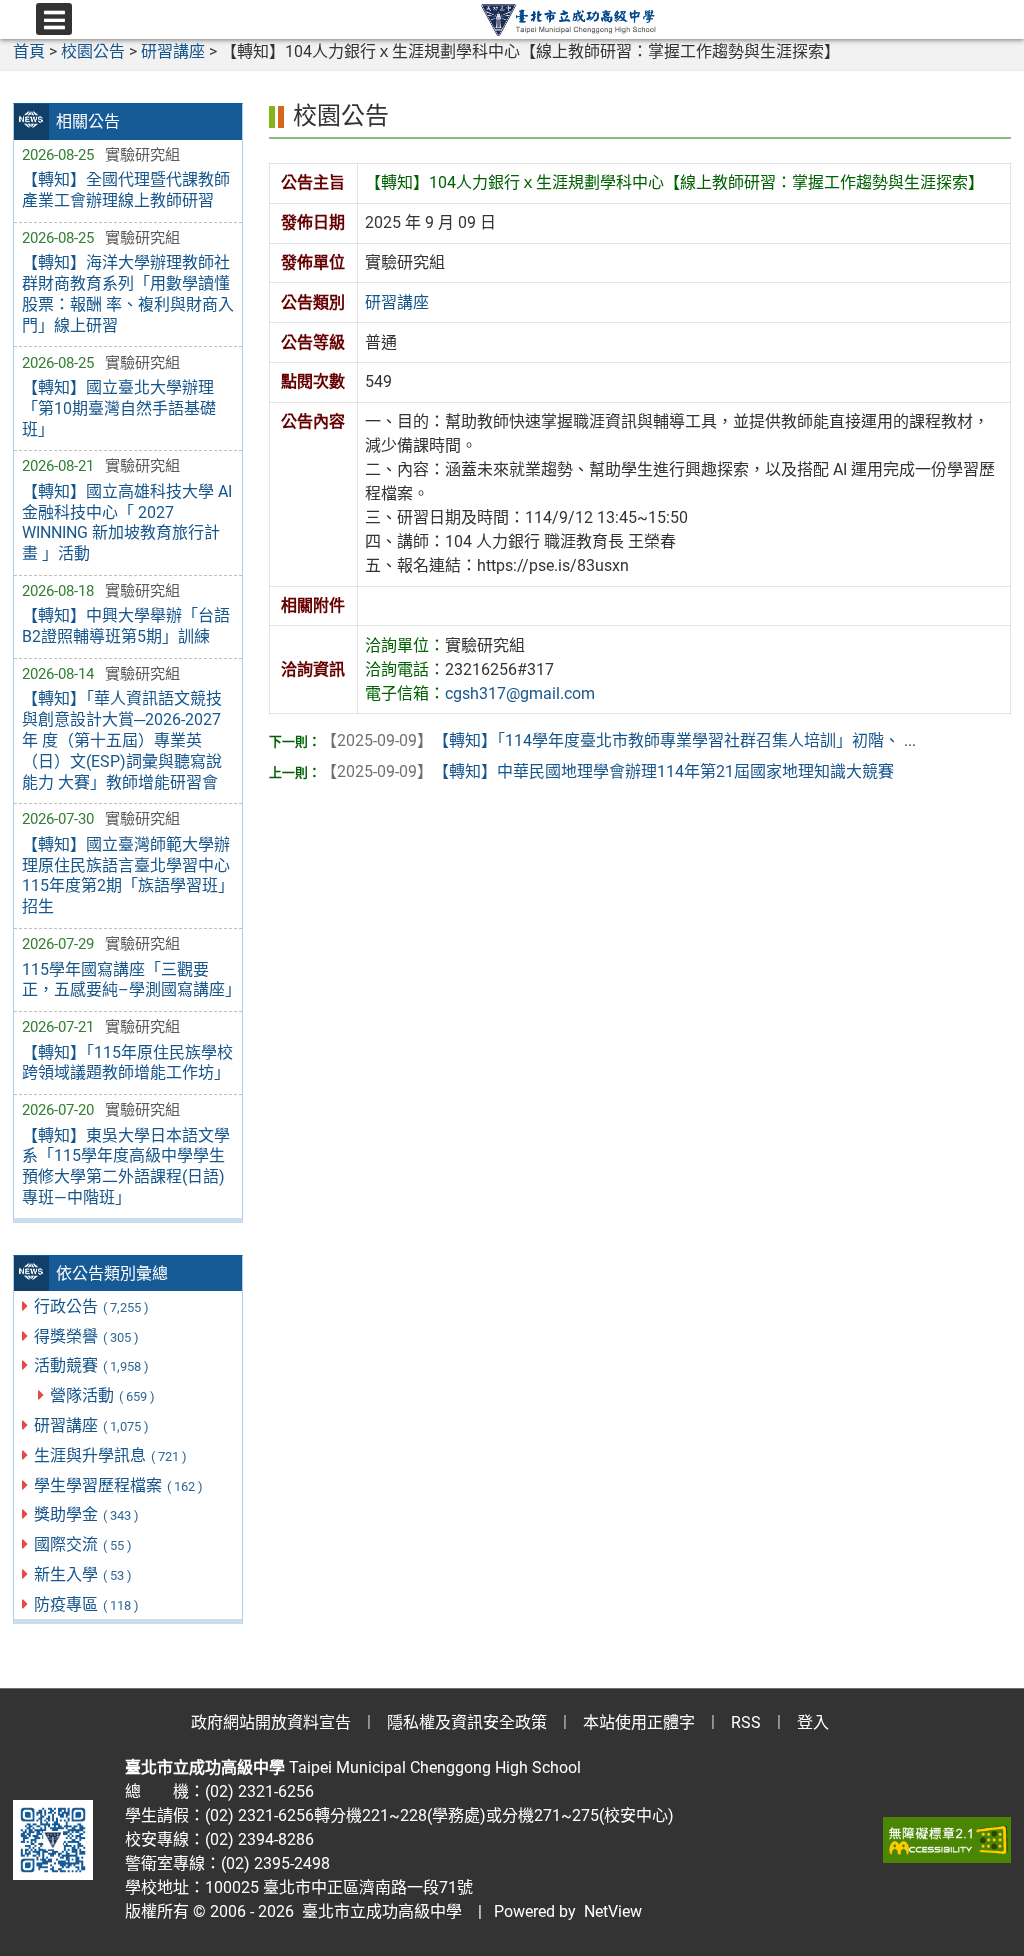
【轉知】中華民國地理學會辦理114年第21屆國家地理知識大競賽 (607, 771)
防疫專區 (86, 1604)
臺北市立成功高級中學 (378, 1911)
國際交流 (83, 1544)
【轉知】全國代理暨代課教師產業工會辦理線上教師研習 (126, 190)
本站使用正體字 (639, 1722)
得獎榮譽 (86, 1336)
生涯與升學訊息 (110, 1455)
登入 (813, 1722)
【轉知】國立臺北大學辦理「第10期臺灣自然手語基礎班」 (119, 408)
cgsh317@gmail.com (520, 693)
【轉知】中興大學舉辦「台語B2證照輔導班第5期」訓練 (126, 626)
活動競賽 (91, 1365)
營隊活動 (102, 1395)
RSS (746, 1722)
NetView (613, 1911)
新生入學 (83, 1574)
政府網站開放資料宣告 (271, 1722)
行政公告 (91, 1306)
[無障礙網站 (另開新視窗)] (947, 1840)
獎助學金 (86, 1514)
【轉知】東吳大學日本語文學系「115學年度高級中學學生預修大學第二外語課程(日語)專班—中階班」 (126, 1166)
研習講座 (91, 1425)
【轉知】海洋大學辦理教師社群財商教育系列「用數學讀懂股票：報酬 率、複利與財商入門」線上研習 (128, 293)
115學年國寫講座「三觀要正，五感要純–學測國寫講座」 (128, 980)
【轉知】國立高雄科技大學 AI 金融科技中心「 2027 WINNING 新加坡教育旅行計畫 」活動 (127, 522)
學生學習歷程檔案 (118, 1485)
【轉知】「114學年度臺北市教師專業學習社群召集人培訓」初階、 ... (618, 740)
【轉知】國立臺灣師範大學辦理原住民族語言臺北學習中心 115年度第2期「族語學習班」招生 (128, 875)
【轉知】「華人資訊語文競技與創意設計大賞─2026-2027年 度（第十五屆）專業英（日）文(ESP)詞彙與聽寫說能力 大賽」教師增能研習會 (122, 740)
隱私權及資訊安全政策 (467, 1722)
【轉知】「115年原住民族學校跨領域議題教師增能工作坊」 (127, 1063)
